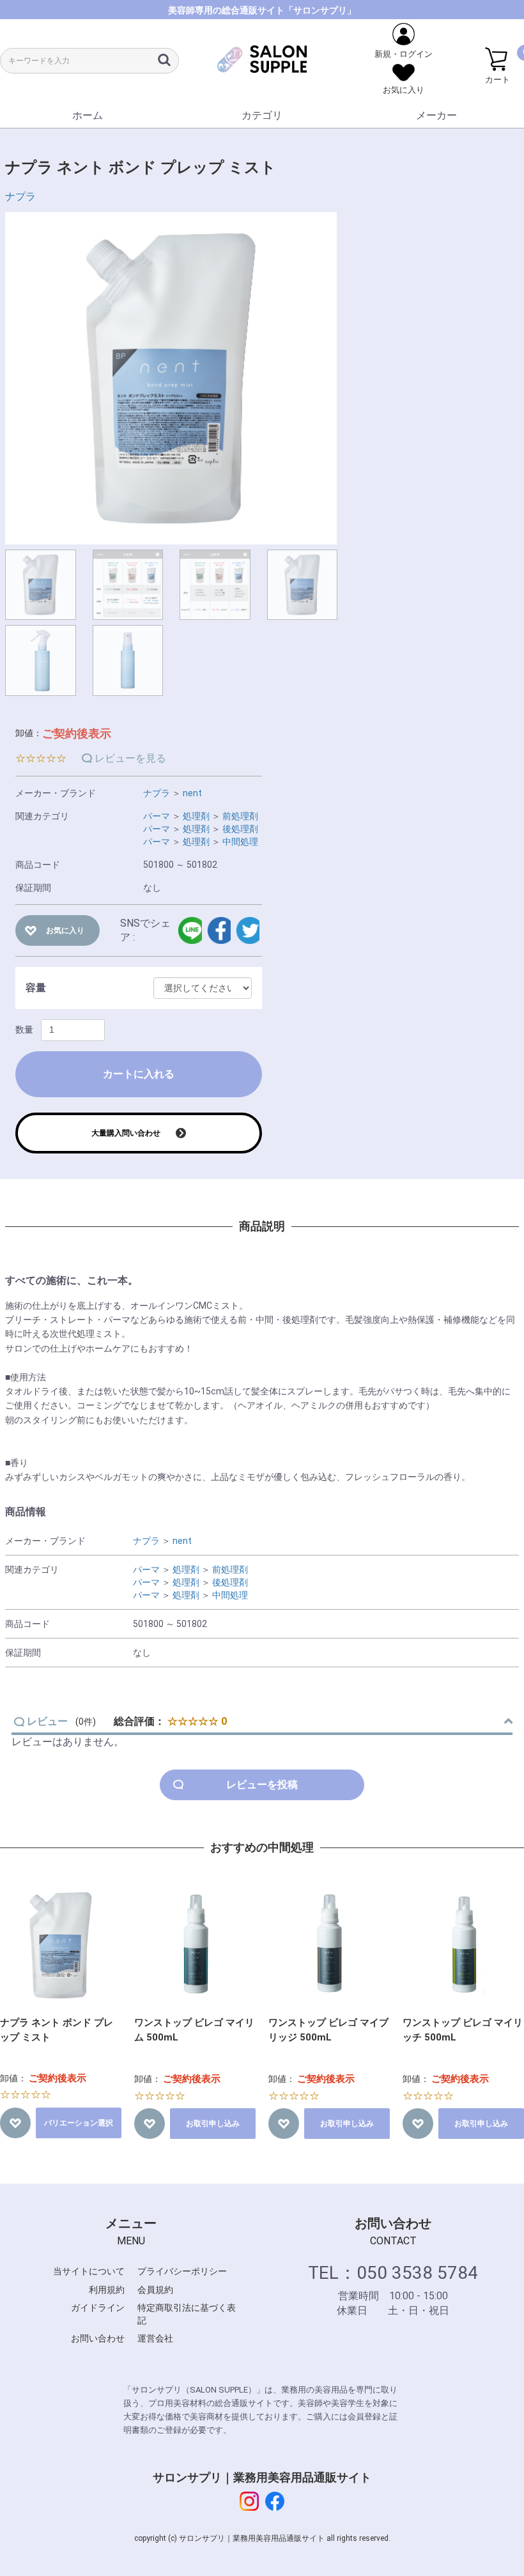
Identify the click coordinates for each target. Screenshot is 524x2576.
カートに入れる (139, 1074)
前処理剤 (240, 816)
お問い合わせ (98, 2338)
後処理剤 (240, 829)
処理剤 (196, 816)
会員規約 (155, 2290)
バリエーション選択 (79, 2123)
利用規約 (107, 2290)
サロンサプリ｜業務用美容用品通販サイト (262, 2477)
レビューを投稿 (262, 1785)
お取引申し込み (213, 2124)
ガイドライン (98, 2308)
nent (192, 793)
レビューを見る (130, 758)
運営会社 (155, 2338)
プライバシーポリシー (182, 2271)
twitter (248, 930)
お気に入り (65, 930)
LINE (189, 930)
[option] (171, 378)
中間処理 (240, 842)
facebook (219, 930)
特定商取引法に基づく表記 (187, 2314)
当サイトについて (89, 2271)
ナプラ (20, 197)
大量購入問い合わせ (126, 1133)
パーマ (157, 816)
